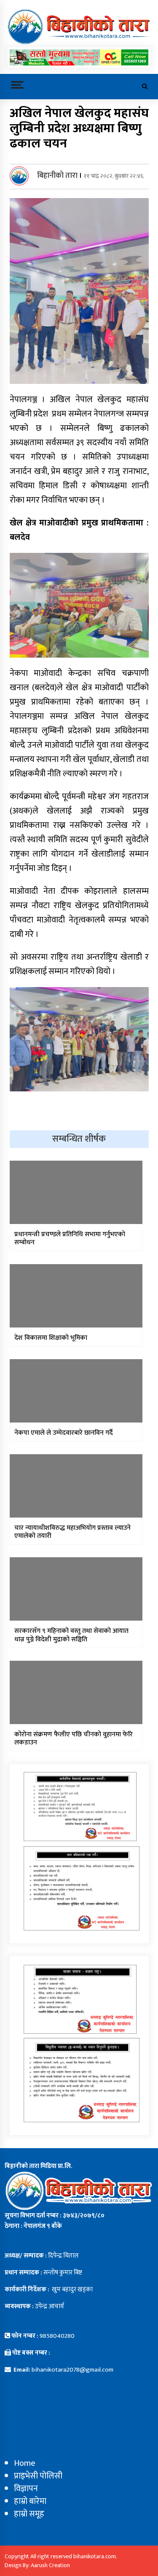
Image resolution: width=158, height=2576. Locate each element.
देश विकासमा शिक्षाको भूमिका (51, 1338)
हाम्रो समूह (29, 2514)
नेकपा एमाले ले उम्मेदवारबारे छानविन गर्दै (64, 1433)
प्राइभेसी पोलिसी (38, 2476)
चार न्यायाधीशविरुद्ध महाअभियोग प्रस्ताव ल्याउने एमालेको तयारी (72, 1532)
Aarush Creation (50, 2565)
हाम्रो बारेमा (30, 2501)
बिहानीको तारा (57, 176)
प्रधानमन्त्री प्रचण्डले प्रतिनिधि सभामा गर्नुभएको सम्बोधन (70, 1238)
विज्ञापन (26, 2489)
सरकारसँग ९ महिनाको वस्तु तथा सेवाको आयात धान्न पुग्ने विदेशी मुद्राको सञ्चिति (71, 1635)
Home (25, 2463)
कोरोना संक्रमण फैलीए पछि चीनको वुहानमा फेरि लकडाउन (74, 1738)
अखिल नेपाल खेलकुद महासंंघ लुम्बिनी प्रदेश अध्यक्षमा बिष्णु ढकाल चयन (79, 128)
